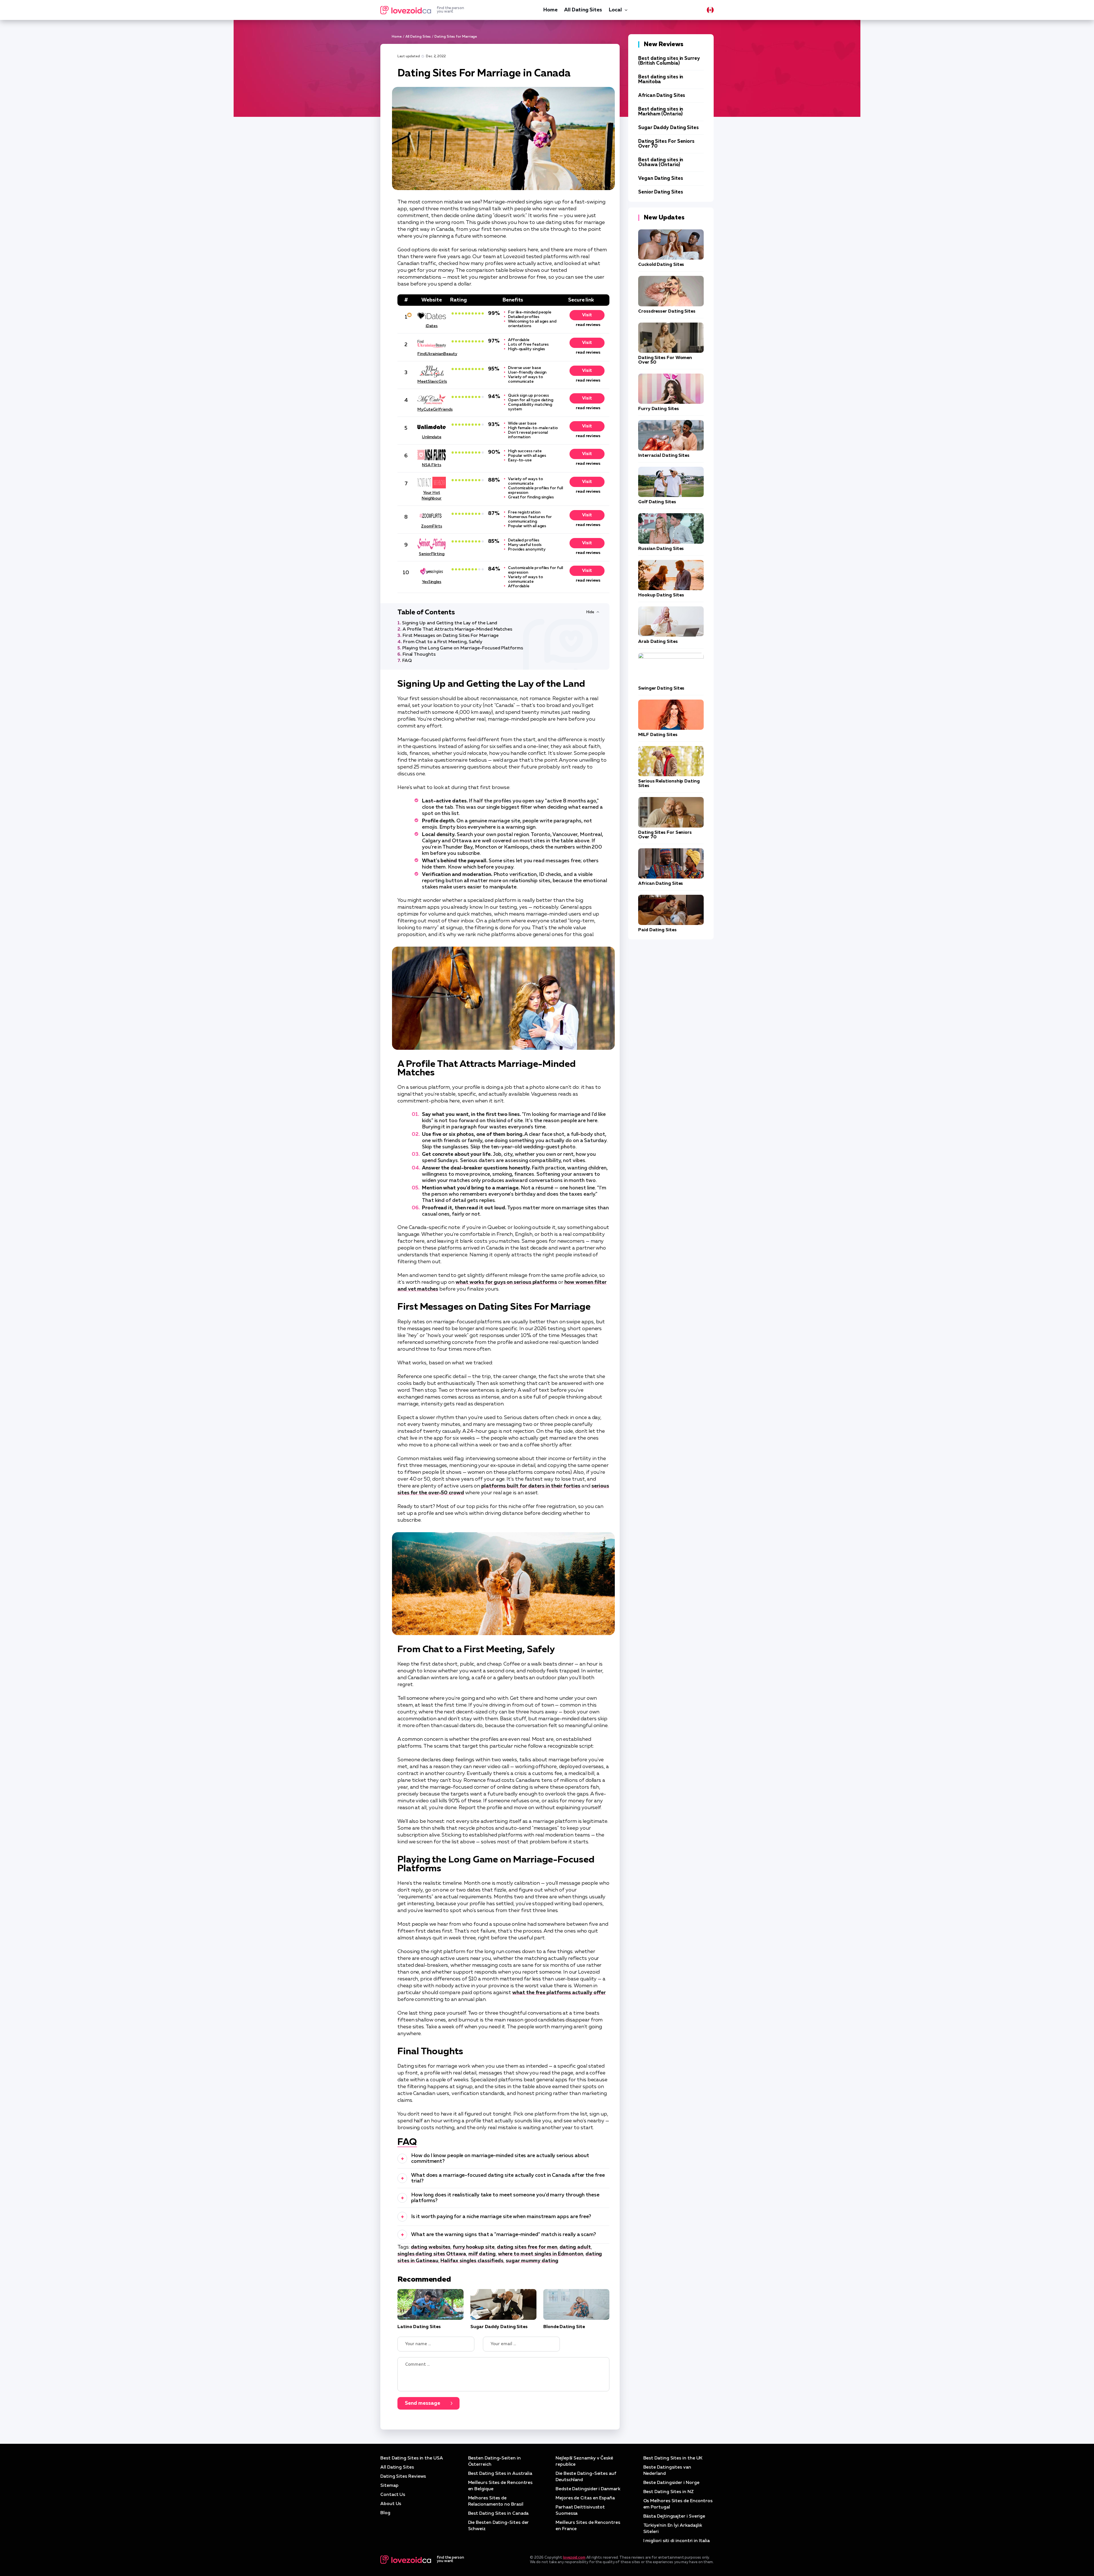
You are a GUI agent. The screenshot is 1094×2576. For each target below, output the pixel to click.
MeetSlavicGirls (432, 382)
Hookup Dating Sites (661, 595)
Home (550, 10)
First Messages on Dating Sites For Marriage (451, 636)
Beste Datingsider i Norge (671, 2483)
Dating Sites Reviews (403, 2477)
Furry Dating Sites (659, 409)
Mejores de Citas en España (585, 2498)
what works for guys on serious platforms (506, 1282)
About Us (391, 2504)
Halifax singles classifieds (472, 2261)
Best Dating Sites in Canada (498, 2514)
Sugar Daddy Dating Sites (499, 2327)
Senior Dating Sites (661, 192)
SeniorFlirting (432, 554)
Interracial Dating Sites (664, 456)
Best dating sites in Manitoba (661, 80)
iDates (432, 326)
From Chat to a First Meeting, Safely (443, 642)
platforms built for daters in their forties (531, 1486)
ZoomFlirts (431, 526)
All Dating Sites (583, 10)
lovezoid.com (574, 2558)
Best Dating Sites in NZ (669, 2492)
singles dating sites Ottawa (432, 2254)
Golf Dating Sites (657, 502)
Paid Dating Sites (657, 930)
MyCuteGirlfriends (432, 409)
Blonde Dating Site (564, 2327)
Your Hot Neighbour (432, 496)
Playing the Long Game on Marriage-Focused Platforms (463, 648)
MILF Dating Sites (658, 735)
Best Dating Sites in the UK (673, 2458)
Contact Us (393, 2495)
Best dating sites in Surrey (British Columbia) (669, 61)
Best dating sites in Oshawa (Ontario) (661, 162)
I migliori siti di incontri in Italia (676, 2541)
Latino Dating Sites (419, 2327)
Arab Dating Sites (658, 642)
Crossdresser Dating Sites (667, 311)
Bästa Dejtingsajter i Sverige (674, 2516)
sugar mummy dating (532, 2261)
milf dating (482, 2254)
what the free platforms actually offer (559, 1993)
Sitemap (389, 2486)
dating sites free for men (527, 2247)
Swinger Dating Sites (661, 688)
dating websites (431, 2247)
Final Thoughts (419, 655)
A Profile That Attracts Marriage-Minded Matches (457, 629)
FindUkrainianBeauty (432, 354)
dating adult (575, 2247)
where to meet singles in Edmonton (541, 2254)
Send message (423, 2403)
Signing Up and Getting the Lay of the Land (450, 623)
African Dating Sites (662, 96)
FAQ (407, 661)
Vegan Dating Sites (661, 179)
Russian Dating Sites (661, 549)
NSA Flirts (431, 465)
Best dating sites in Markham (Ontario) (661, 112)
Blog (385, 2513)
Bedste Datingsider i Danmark (588, 2489)
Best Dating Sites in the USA (412, 2458)
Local (615, 10)
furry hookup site (474, 2247)
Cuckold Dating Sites (661, 265)
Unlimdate (432, 437)
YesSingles (432, 582)
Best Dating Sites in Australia (500, 2474)
